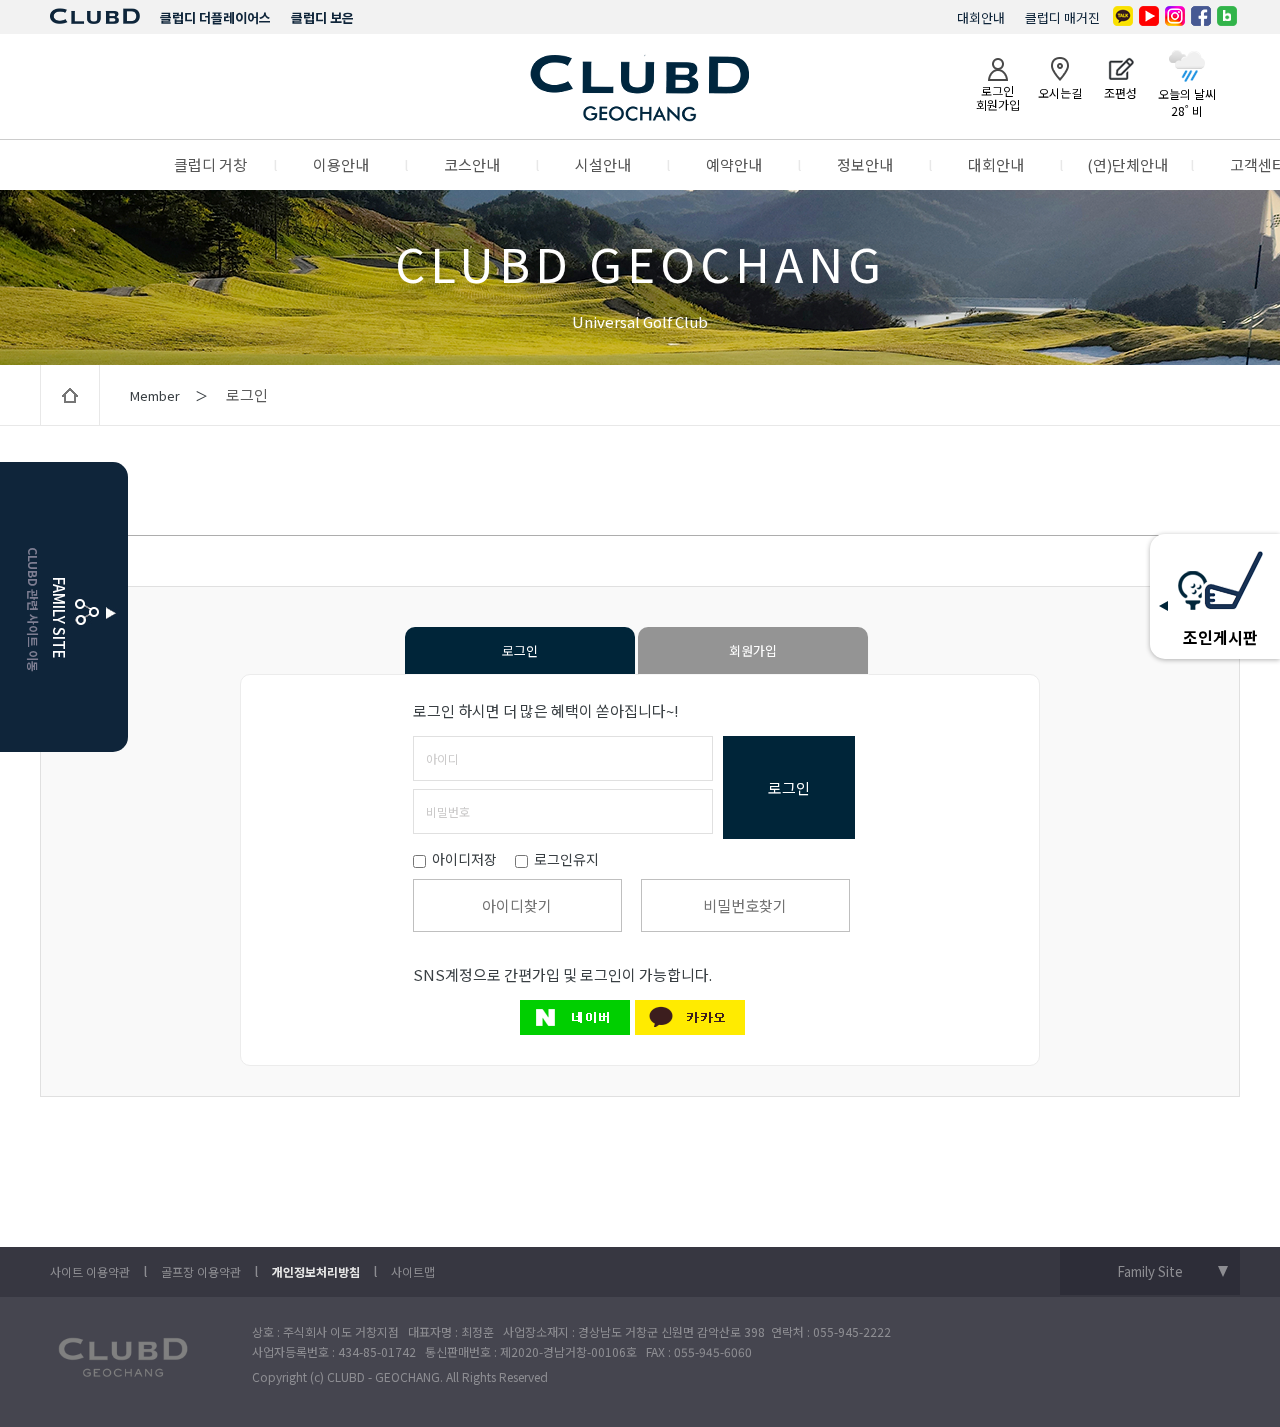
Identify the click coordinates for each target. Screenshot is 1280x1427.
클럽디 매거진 (1062, 17)
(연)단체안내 (1127, 164)
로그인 (520, 650)
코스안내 (472, 164)
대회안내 (981, 17)
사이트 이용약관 (90, 1271)
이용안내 (341, 164)
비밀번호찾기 (745, 905)
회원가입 (753, 650)
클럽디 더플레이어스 (215, 17)
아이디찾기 (517, 905)
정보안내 (865, 164)
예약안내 (734, 164)
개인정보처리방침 (316, 1271)
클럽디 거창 (210, 164)
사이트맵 (413, 1271)
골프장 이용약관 (201, 1271)
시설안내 (603, 164)
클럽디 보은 (322, 17)
